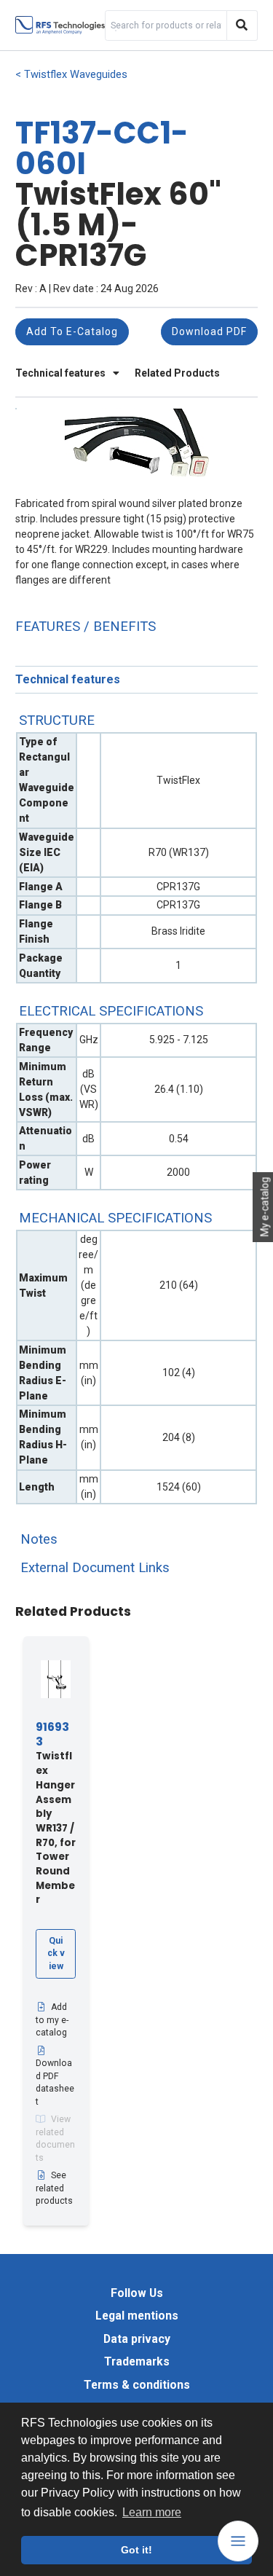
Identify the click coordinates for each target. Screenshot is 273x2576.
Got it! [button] (136, 2550)
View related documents (55, 2139)
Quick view (56, 1953)
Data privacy (137, 2339)
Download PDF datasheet (55, 2082)
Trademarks (137, 2361)
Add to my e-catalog (52, 2020)
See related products (54, 2188)
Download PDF (209, 331)
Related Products (177, 373)
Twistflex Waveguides (76, 75)
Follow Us (137, 2293)
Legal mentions (137, 2316)
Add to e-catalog (72, 331)
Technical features (62, 373)
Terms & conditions (137, 2385)
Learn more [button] (152, 2512)
